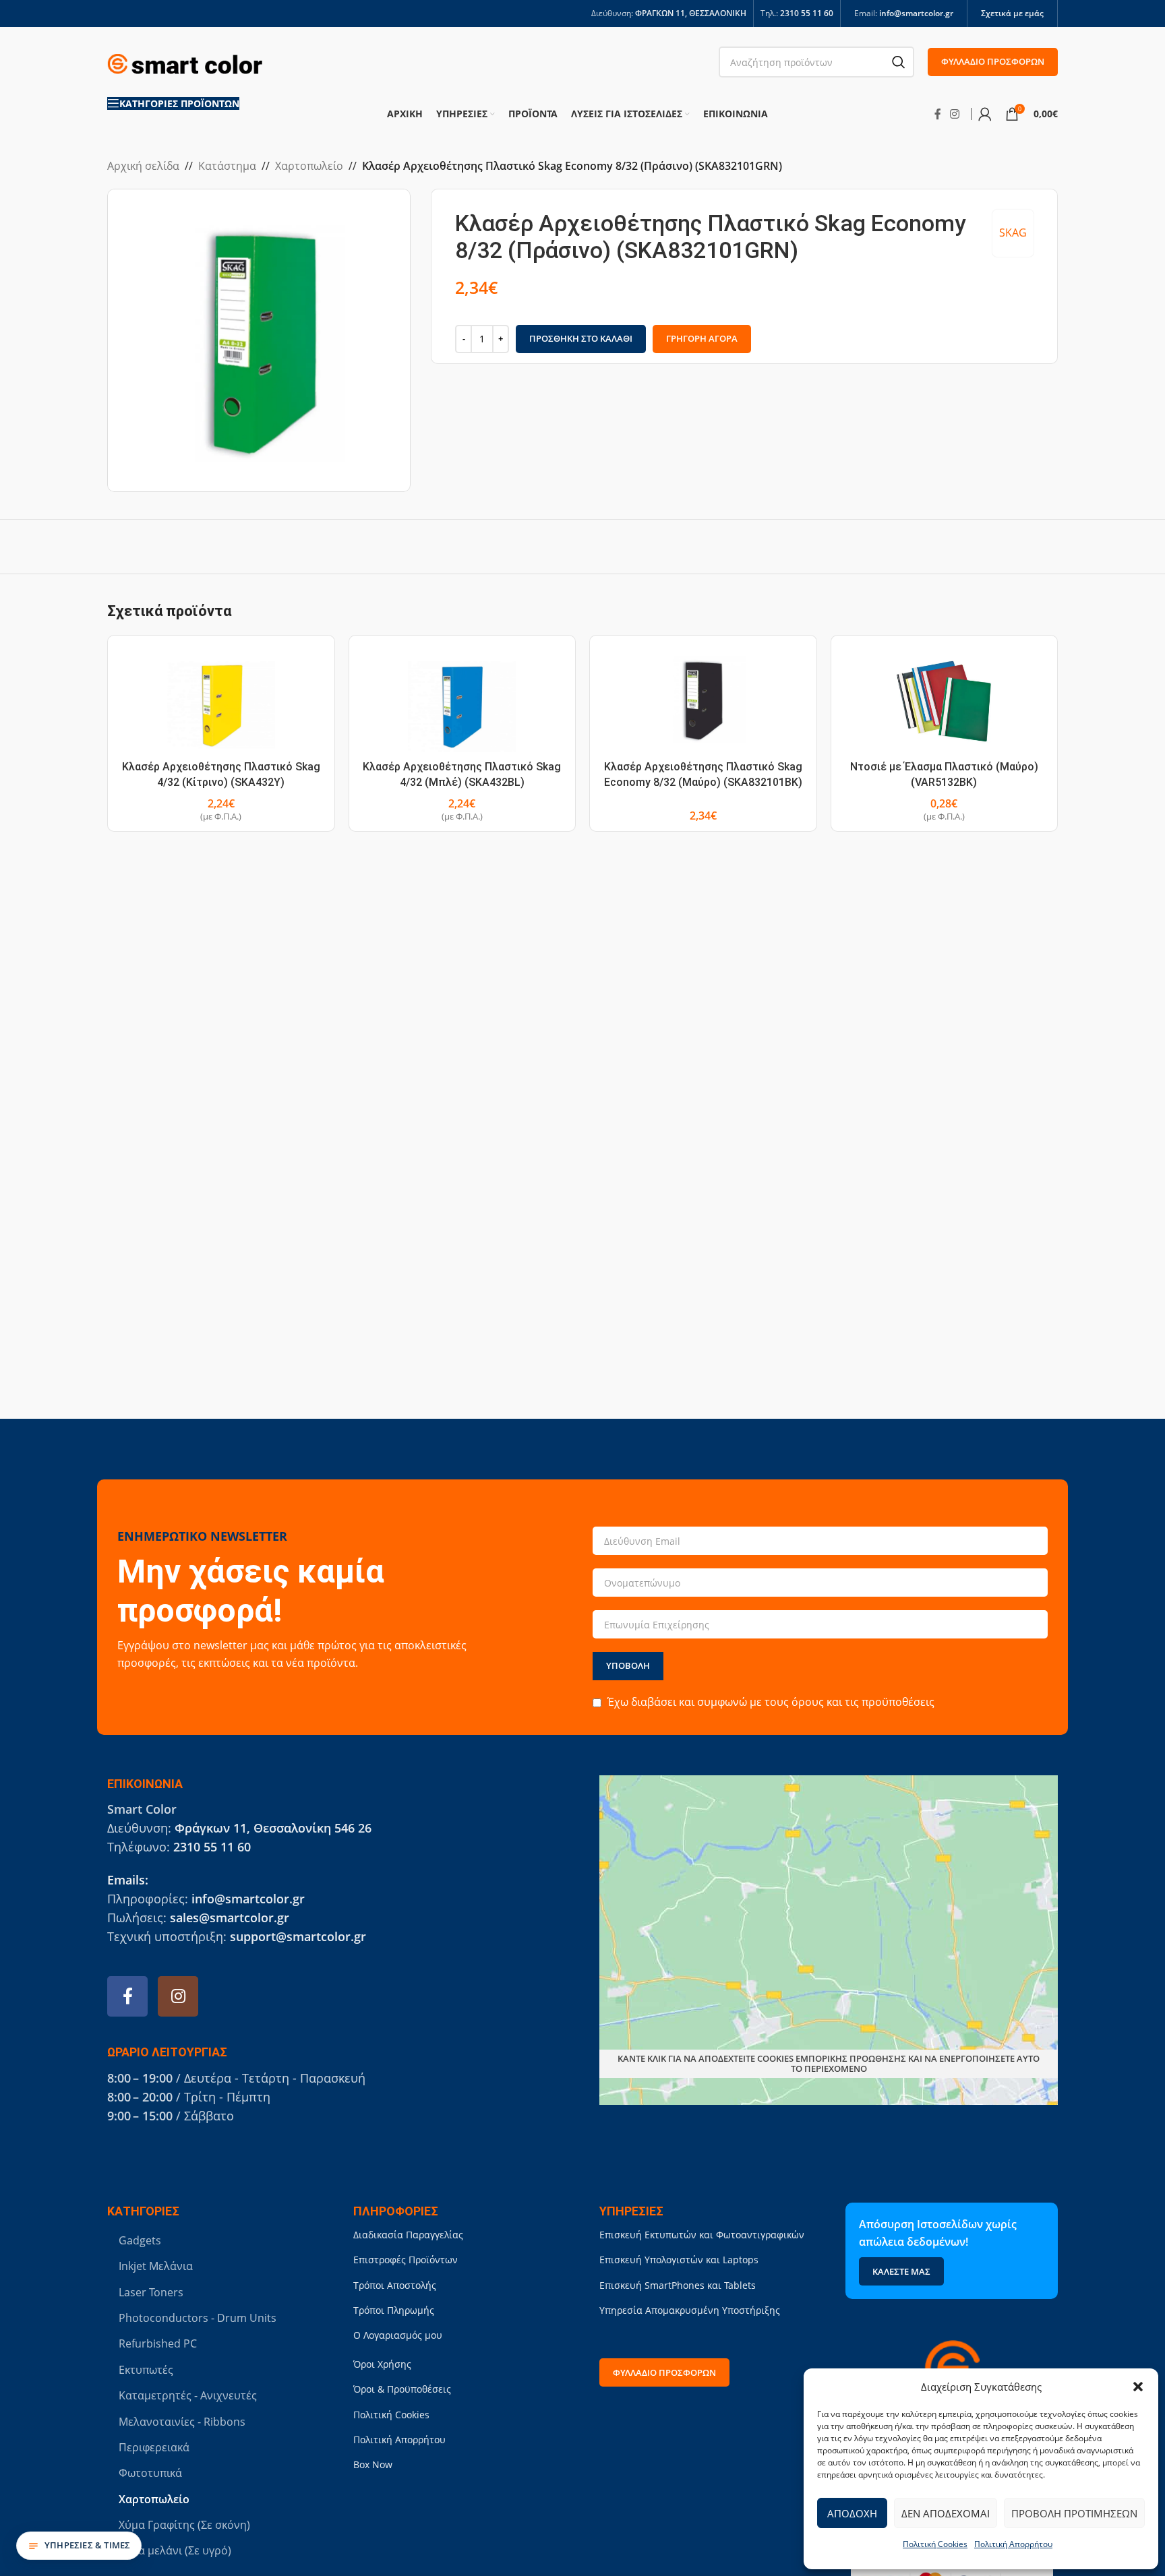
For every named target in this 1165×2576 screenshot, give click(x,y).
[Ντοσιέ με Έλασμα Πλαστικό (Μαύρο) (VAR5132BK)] (945, 700)
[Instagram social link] (955, 114)
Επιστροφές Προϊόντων (406, 2260)
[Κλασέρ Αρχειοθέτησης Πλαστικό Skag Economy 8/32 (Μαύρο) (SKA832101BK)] (703, 700)
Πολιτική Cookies (935, 2544)
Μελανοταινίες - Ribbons (182, 2422)
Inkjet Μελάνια (156, 2266)
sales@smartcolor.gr (230, 1918)
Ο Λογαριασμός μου (398, 2335)
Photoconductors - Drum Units (198, 2318)
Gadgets (140, 2240)
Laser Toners (151, 2292)
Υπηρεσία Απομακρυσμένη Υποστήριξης (690, 2310)
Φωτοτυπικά (150, 2473)
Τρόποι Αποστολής (395, 2285)
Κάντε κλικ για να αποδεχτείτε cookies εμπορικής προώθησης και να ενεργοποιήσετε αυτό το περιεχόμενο (829, 2064)
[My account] (985, 114)
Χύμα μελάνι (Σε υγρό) (175, 2550)
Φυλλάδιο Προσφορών (993, 61)
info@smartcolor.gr (916, 13)
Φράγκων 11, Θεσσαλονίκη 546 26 (273, 1828)
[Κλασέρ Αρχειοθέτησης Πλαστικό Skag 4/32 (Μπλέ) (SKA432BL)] (462, 700)
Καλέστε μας (901, 2271)
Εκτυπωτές (146, 2370)
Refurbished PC (158, 2343)
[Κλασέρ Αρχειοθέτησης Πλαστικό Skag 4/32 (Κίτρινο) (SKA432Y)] (221, 700)
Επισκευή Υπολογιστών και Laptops (679, 2260)
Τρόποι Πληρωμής (394, 2310)
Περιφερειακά (154, 2447)
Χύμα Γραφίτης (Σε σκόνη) (184, 2525)
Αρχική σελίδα (143, 166)
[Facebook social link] (938, 114)
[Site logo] (185, 61)
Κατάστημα (227, 166)
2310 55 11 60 (807, 13)
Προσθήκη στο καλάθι (581, 338)
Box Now (373, 2464)
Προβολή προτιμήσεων (1074, 2513)
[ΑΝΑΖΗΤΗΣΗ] (899, 62)
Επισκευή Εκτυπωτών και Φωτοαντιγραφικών (702, 2235)
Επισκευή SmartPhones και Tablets (678, 2285)
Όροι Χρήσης (382, 2364)
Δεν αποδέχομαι (946, 2513)
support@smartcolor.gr (298, 1936)
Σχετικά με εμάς (1012, 13)
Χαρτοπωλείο (309, 166)
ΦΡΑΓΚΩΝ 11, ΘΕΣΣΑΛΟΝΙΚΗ (691, 13)
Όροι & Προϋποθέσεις (402, 2389)
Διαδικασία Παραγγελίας (408, 2235)
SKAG (1013, 233)
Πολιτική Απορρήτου (1013, 2544)
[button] (1138, 2387)
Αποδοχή (852, 2513)
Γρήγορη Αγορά (702, 338)
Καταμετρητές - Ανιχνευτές (188, 2395)
